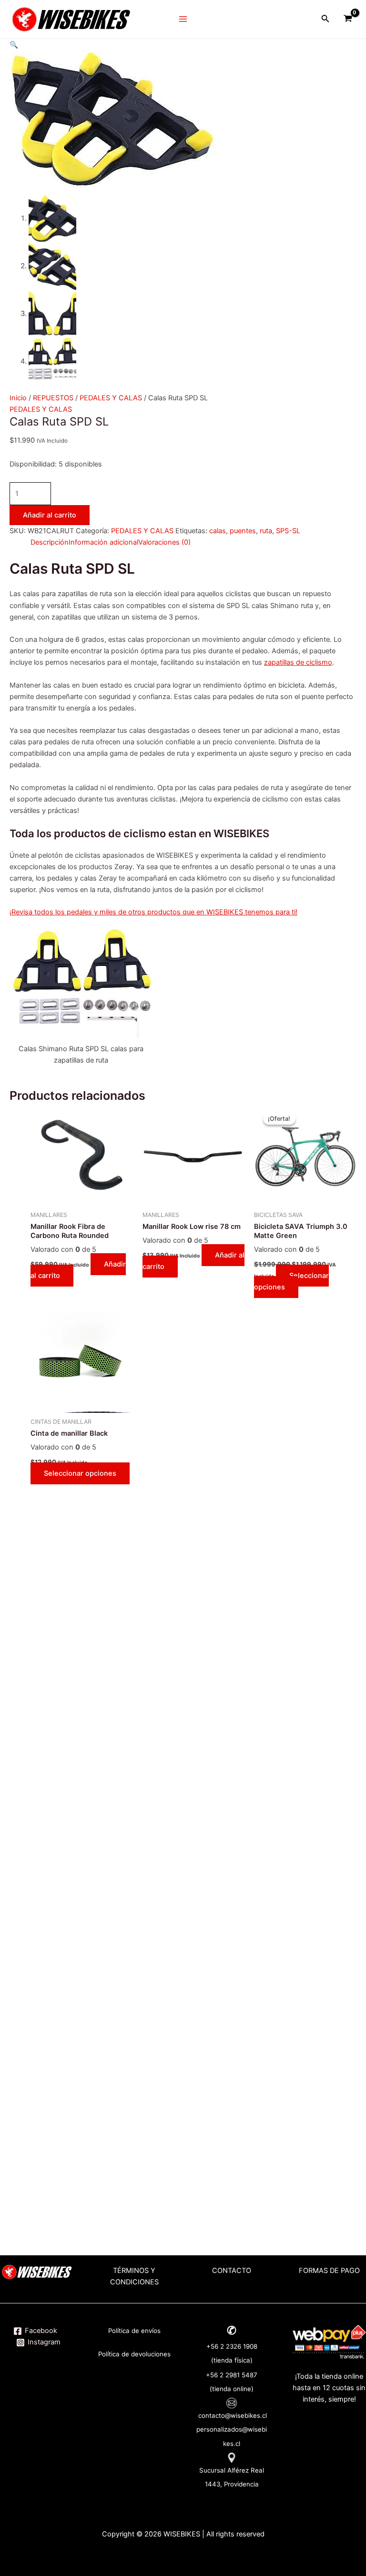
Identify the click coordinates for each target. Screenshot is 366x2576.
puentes (243, 531)
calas (218, 531)
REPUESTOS (53, 398)
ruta (266, 531)
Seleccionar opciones (291, 1281)
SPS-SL (288, 531)
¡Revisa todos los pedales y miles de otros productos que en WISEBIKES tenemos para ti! (153, 912)
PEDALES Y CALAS (111, 398)
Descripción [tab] (50, 542)
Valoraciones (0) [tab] (164, 542)
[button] (14, 45)
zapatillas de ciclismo (298, 662)
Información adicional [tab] (103, 542)
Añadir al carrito (50, 515)
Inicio (18, 398)
